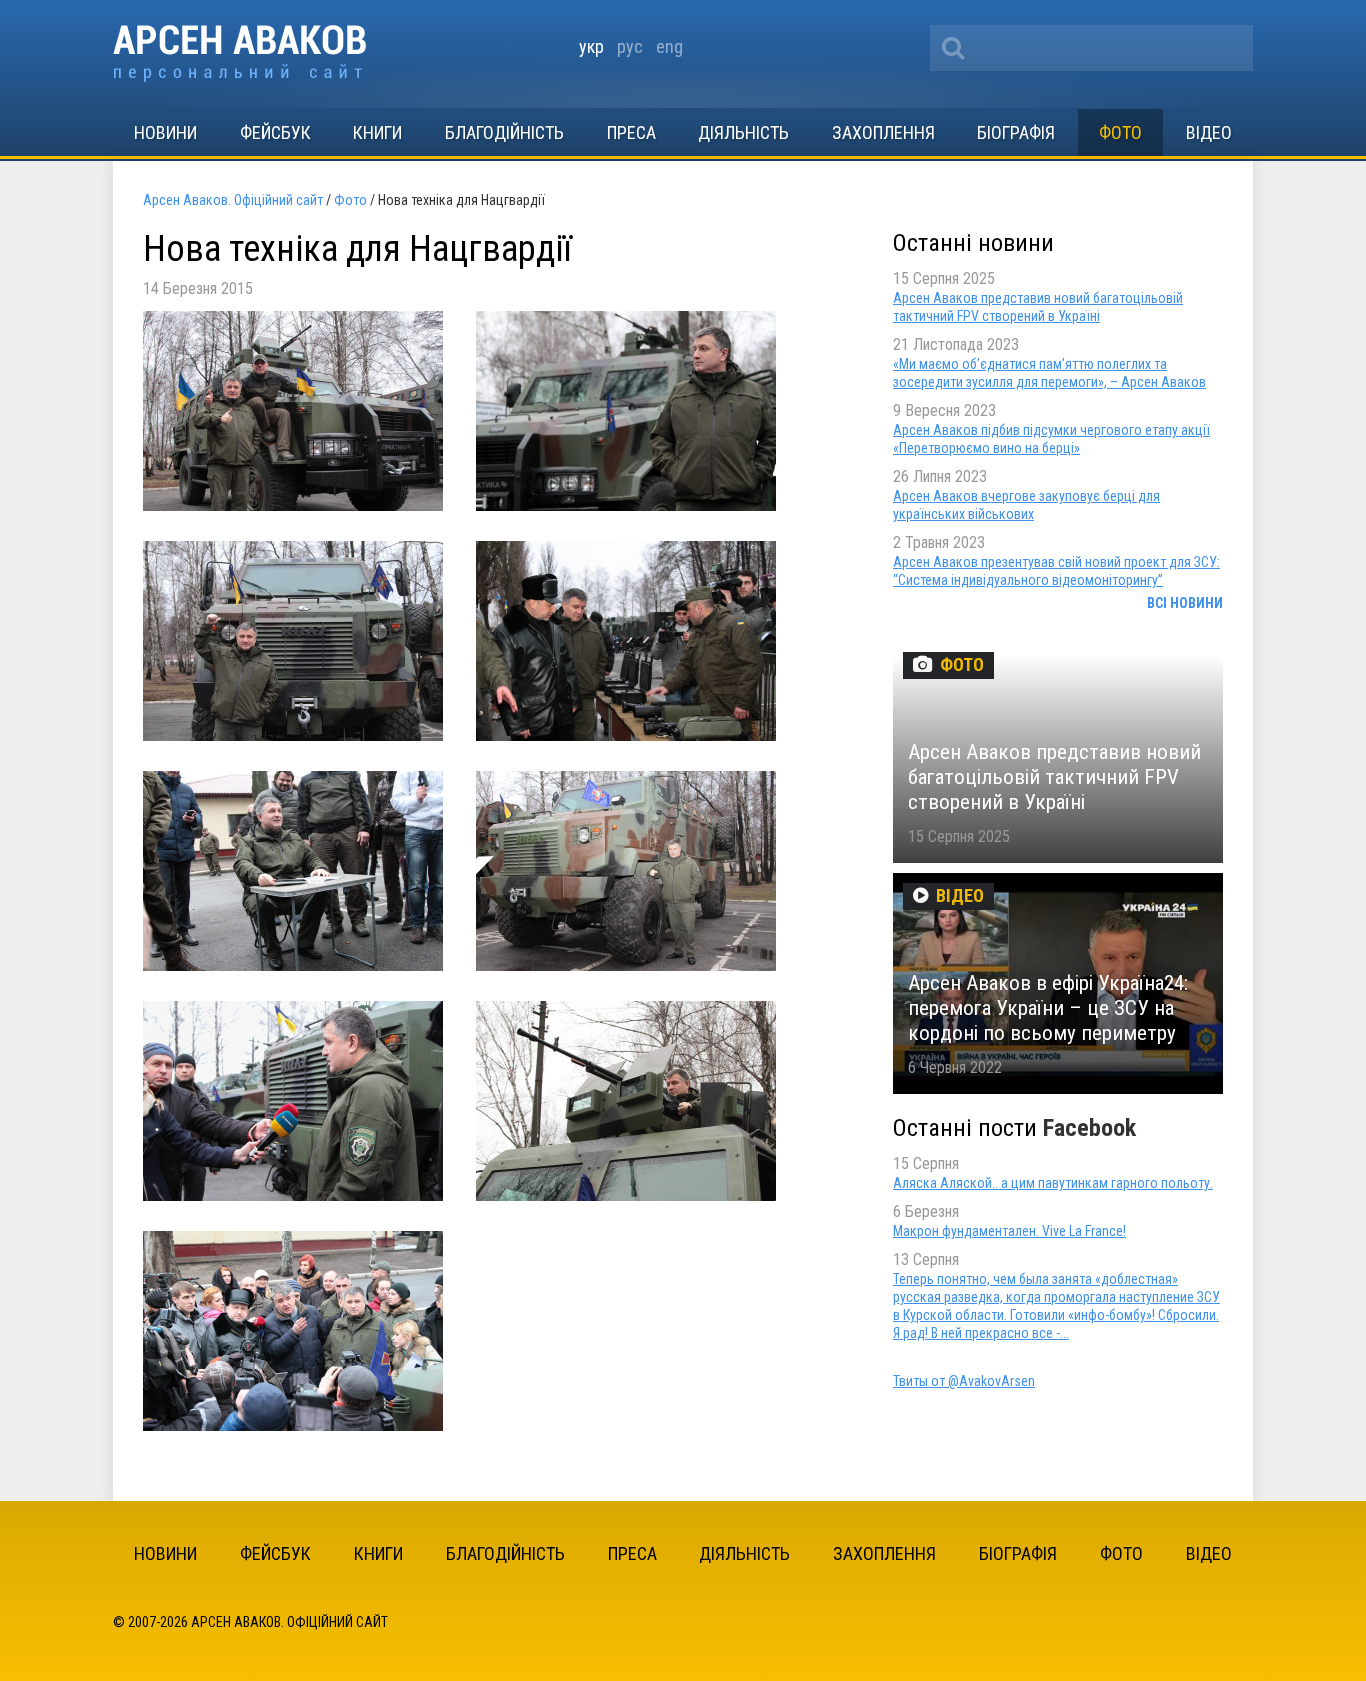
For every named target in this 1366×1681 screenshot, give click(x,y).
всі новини (1185, 603)
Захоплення (883, 132)
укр (591, 46)
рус (630, 46)
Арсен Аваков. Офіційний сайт (239, 53)
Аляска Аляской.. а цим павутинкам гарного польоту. (1053, 1183)
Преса (631, 132)
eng (669, 46)
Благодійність (504, 132)
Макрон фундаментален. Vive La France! (1009, 1231)
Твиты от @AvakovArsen (964, 1381)
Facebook (1089, 1128)
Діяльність (743, 132)
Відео (1209, 132)
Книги (377, 132)
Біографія (1016, 132)
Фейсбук (275, 132)
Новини (165, 132)
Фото (1120, 132)
